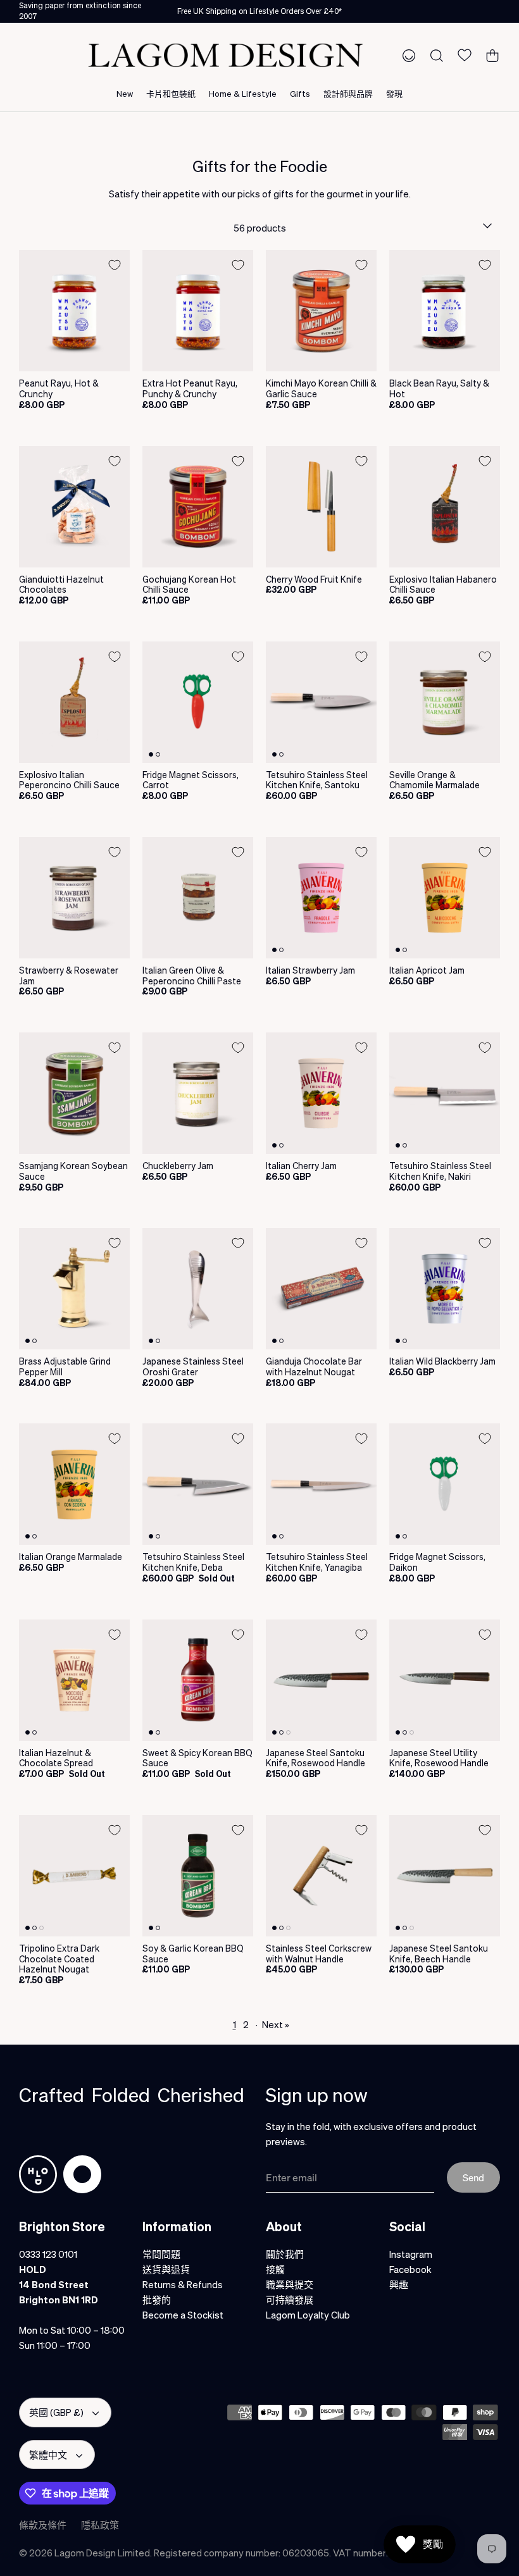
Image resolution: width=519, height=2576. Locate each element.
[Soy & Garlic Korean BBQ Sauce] (198, 1876)
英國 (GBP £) (56, 2412)
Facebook (410, 2269)
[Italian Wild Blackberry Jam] (445, 1289)
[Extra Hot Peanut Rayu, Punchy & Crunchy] (198, 311)
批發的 (157, 2300)
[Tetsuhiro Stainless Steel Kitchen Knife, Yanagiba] (321, 1484)
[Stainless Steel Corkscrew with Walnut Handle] (321, 1876)
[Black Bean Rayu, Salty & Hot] (445, 311)
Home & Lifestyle (243, 93)
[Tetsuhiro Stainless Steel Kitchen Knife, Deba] (198, 1484)
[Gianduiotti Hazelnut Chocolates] (74, 507)
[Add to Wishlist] (115, 265)
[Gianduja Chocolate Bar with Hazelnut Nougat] (321, 1289)
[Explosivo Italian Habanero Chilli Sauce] (445, 507)
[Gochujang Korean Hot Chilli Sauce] (198, 507)
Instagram (411, 2254)
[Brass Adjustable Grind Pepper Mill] (74, 1289)
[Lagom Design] (225, 55)
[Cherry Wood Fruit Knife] (321, 507)
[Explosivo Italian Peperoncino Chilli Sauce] (74, 702)
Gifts (300, 93)
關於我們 (285, 2254)
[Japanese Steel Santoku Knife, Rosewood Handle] (321, 1680)
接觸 (275, 2269)
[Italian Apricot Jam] (445, 898)
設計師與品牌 (348, 93)
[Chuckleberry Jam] (198, 1093)
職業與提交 (290, 2284)
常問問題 (161, 2254)
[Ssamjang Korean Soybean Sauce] (74, 1093)
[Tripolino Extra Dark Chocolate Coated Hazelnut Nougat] (74, 1876)
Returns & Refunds (183, 2284)
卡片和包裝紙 (171, 93)
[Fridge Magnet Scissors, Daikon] (445, 1484)
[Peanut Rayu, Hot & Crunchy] (74, 311)
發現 (394, 93)
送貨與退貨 (166, 2269)
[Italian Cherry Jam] (321, 1093)
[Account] (406, 55)
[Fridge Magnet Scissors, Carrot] (198, 702)
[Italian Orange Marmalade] (74, 1484)
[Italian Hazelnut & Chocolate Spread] (74, 1680)
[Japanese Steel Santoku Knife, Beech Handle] (445, 1876)
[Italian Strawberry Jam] (321, 898)
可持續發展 (290, 2300)
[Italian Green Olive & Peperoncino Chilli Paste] (198, 898)
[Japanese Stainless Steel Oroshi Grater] (198, 1289)
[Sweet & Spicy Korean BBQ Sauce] (198, 1680)
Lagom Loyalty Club (308, 2315)
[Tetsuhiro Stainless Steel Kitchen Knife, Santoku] (321, 702)
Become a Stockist (183, 2315)
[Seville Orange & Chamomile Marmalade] (445, 702)
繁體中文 (48, 2455)
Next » (276, 2024)
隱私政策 (100, 2525)
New (125, 93)
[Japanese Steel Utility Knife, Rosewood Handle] (445, 1680)
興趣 (399, 2284)
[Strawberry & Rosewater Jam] (74, 898)
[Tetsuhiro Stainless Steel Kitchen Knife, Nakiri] (445, 1093)
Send (473, 2177)
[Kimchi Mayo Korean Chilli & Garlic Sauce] (321, 311)
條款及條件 (43, 2525)
